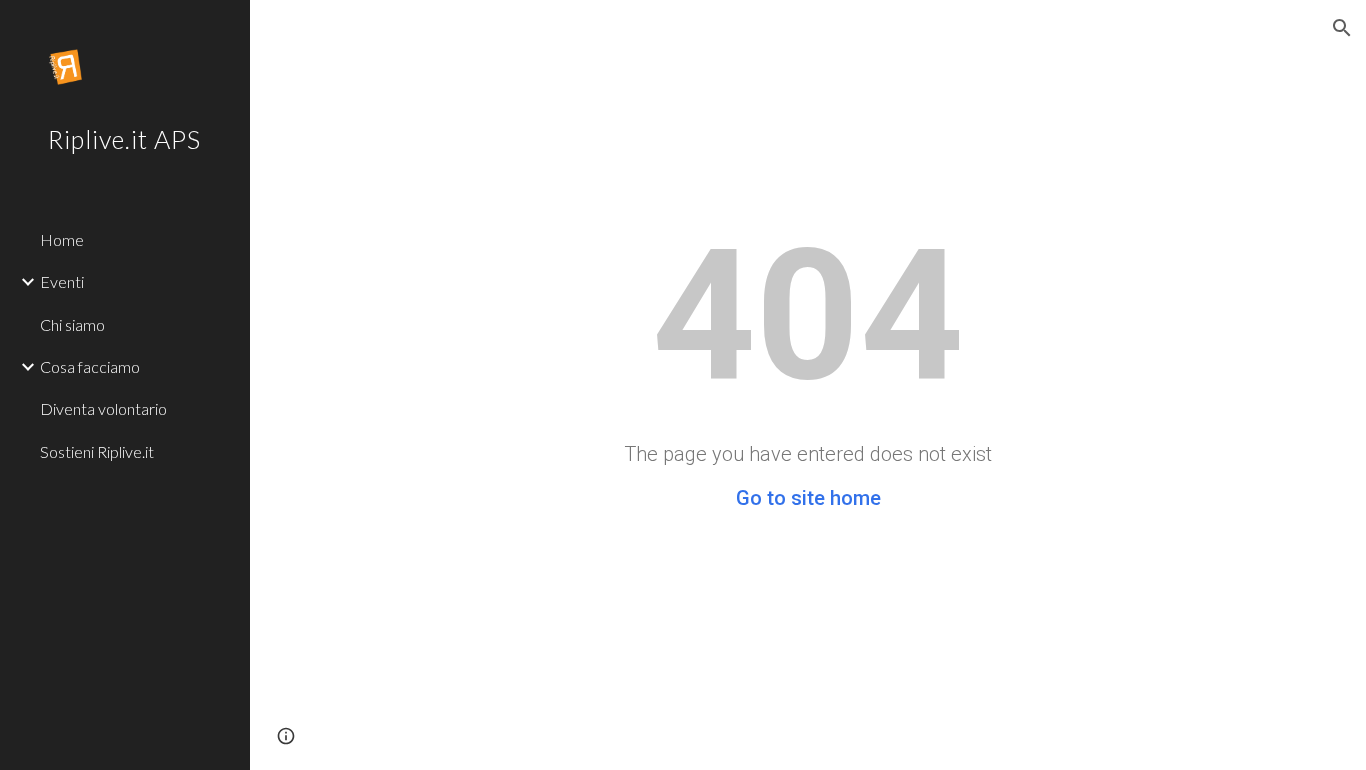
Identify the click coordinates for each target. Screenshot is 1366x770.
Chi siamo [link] (72, 324)
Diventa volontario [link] (103, 408)
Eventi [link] (62, 281)
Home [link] (62, 239)
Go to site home (808, 498)
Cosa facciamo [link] (90, 366)
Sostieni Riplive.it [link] (97, 451)
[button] (1342, 28)
